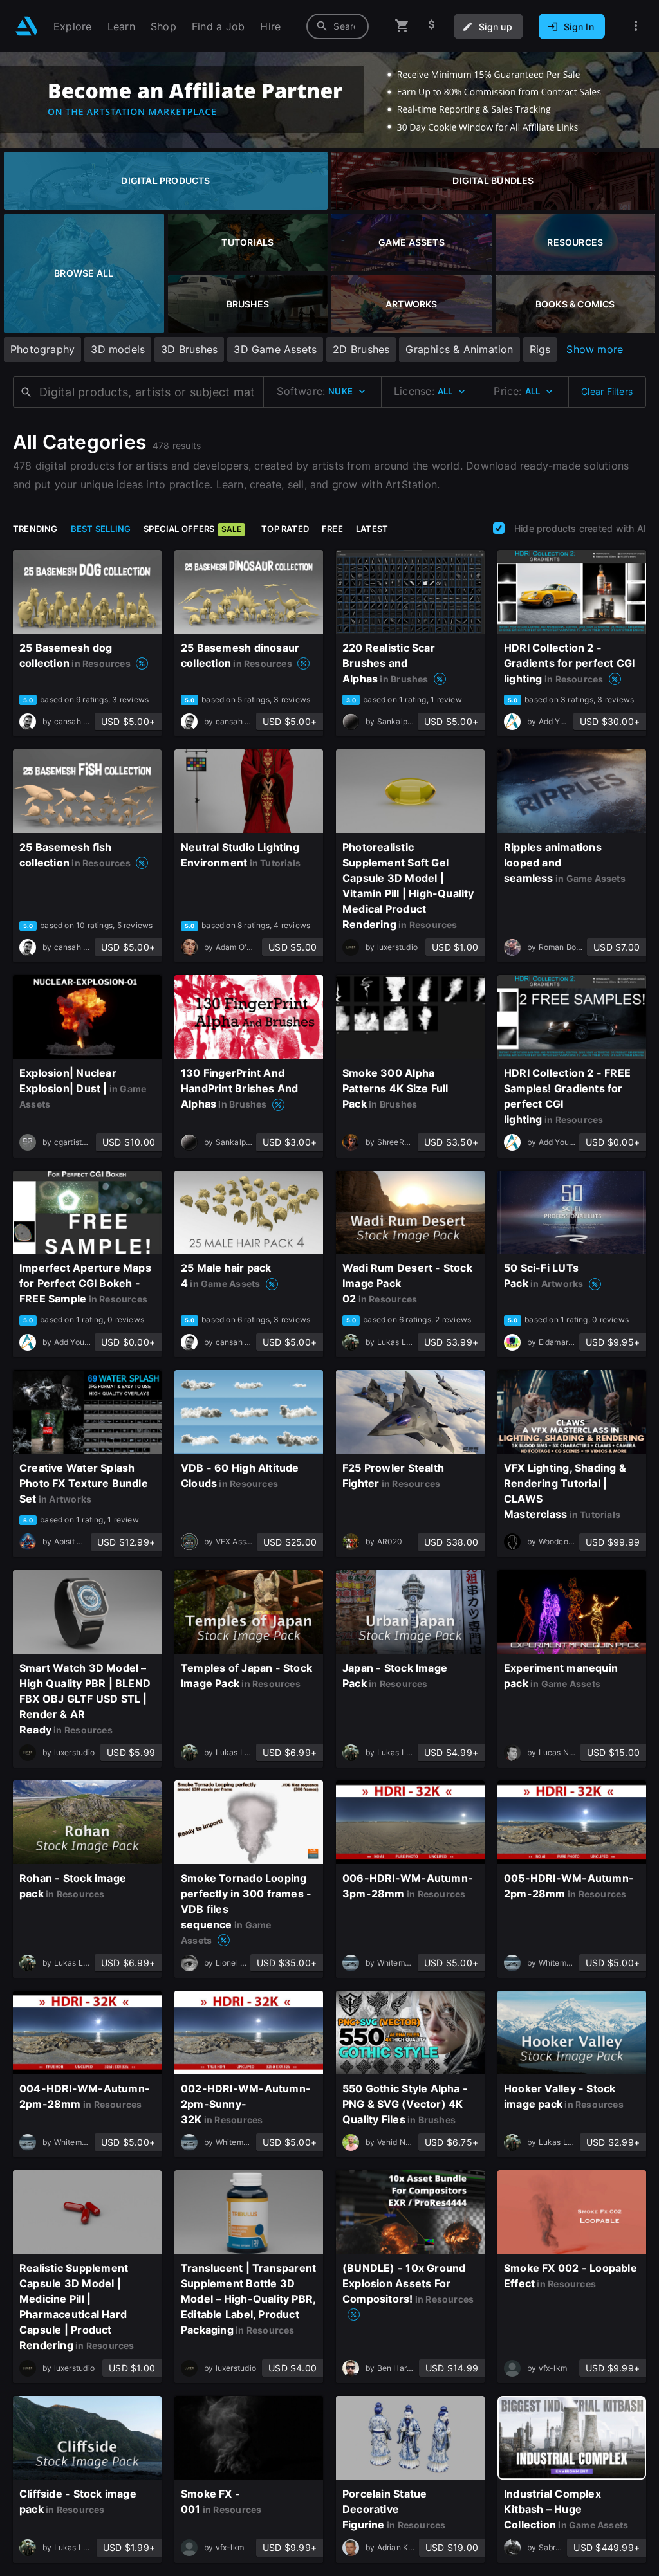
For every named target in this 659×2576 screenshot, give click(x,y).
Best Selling (101, 529)
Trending (35, 529)
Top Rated (285, 529)
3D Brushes (189, 349)
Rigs (540, 349)
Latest (372, 529)
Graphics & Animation (459, 349)
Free (332, 529)
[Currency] (432, 26)
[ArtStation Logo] (27, 26)
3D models (118, 349)
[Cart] (402, 26)
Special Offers (192, 529)
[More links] (636, 26)
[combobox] (338, 26)
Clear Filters (607, 391)
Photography (42, 349)
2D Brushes (361, 349)
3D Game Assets (275, 349)
